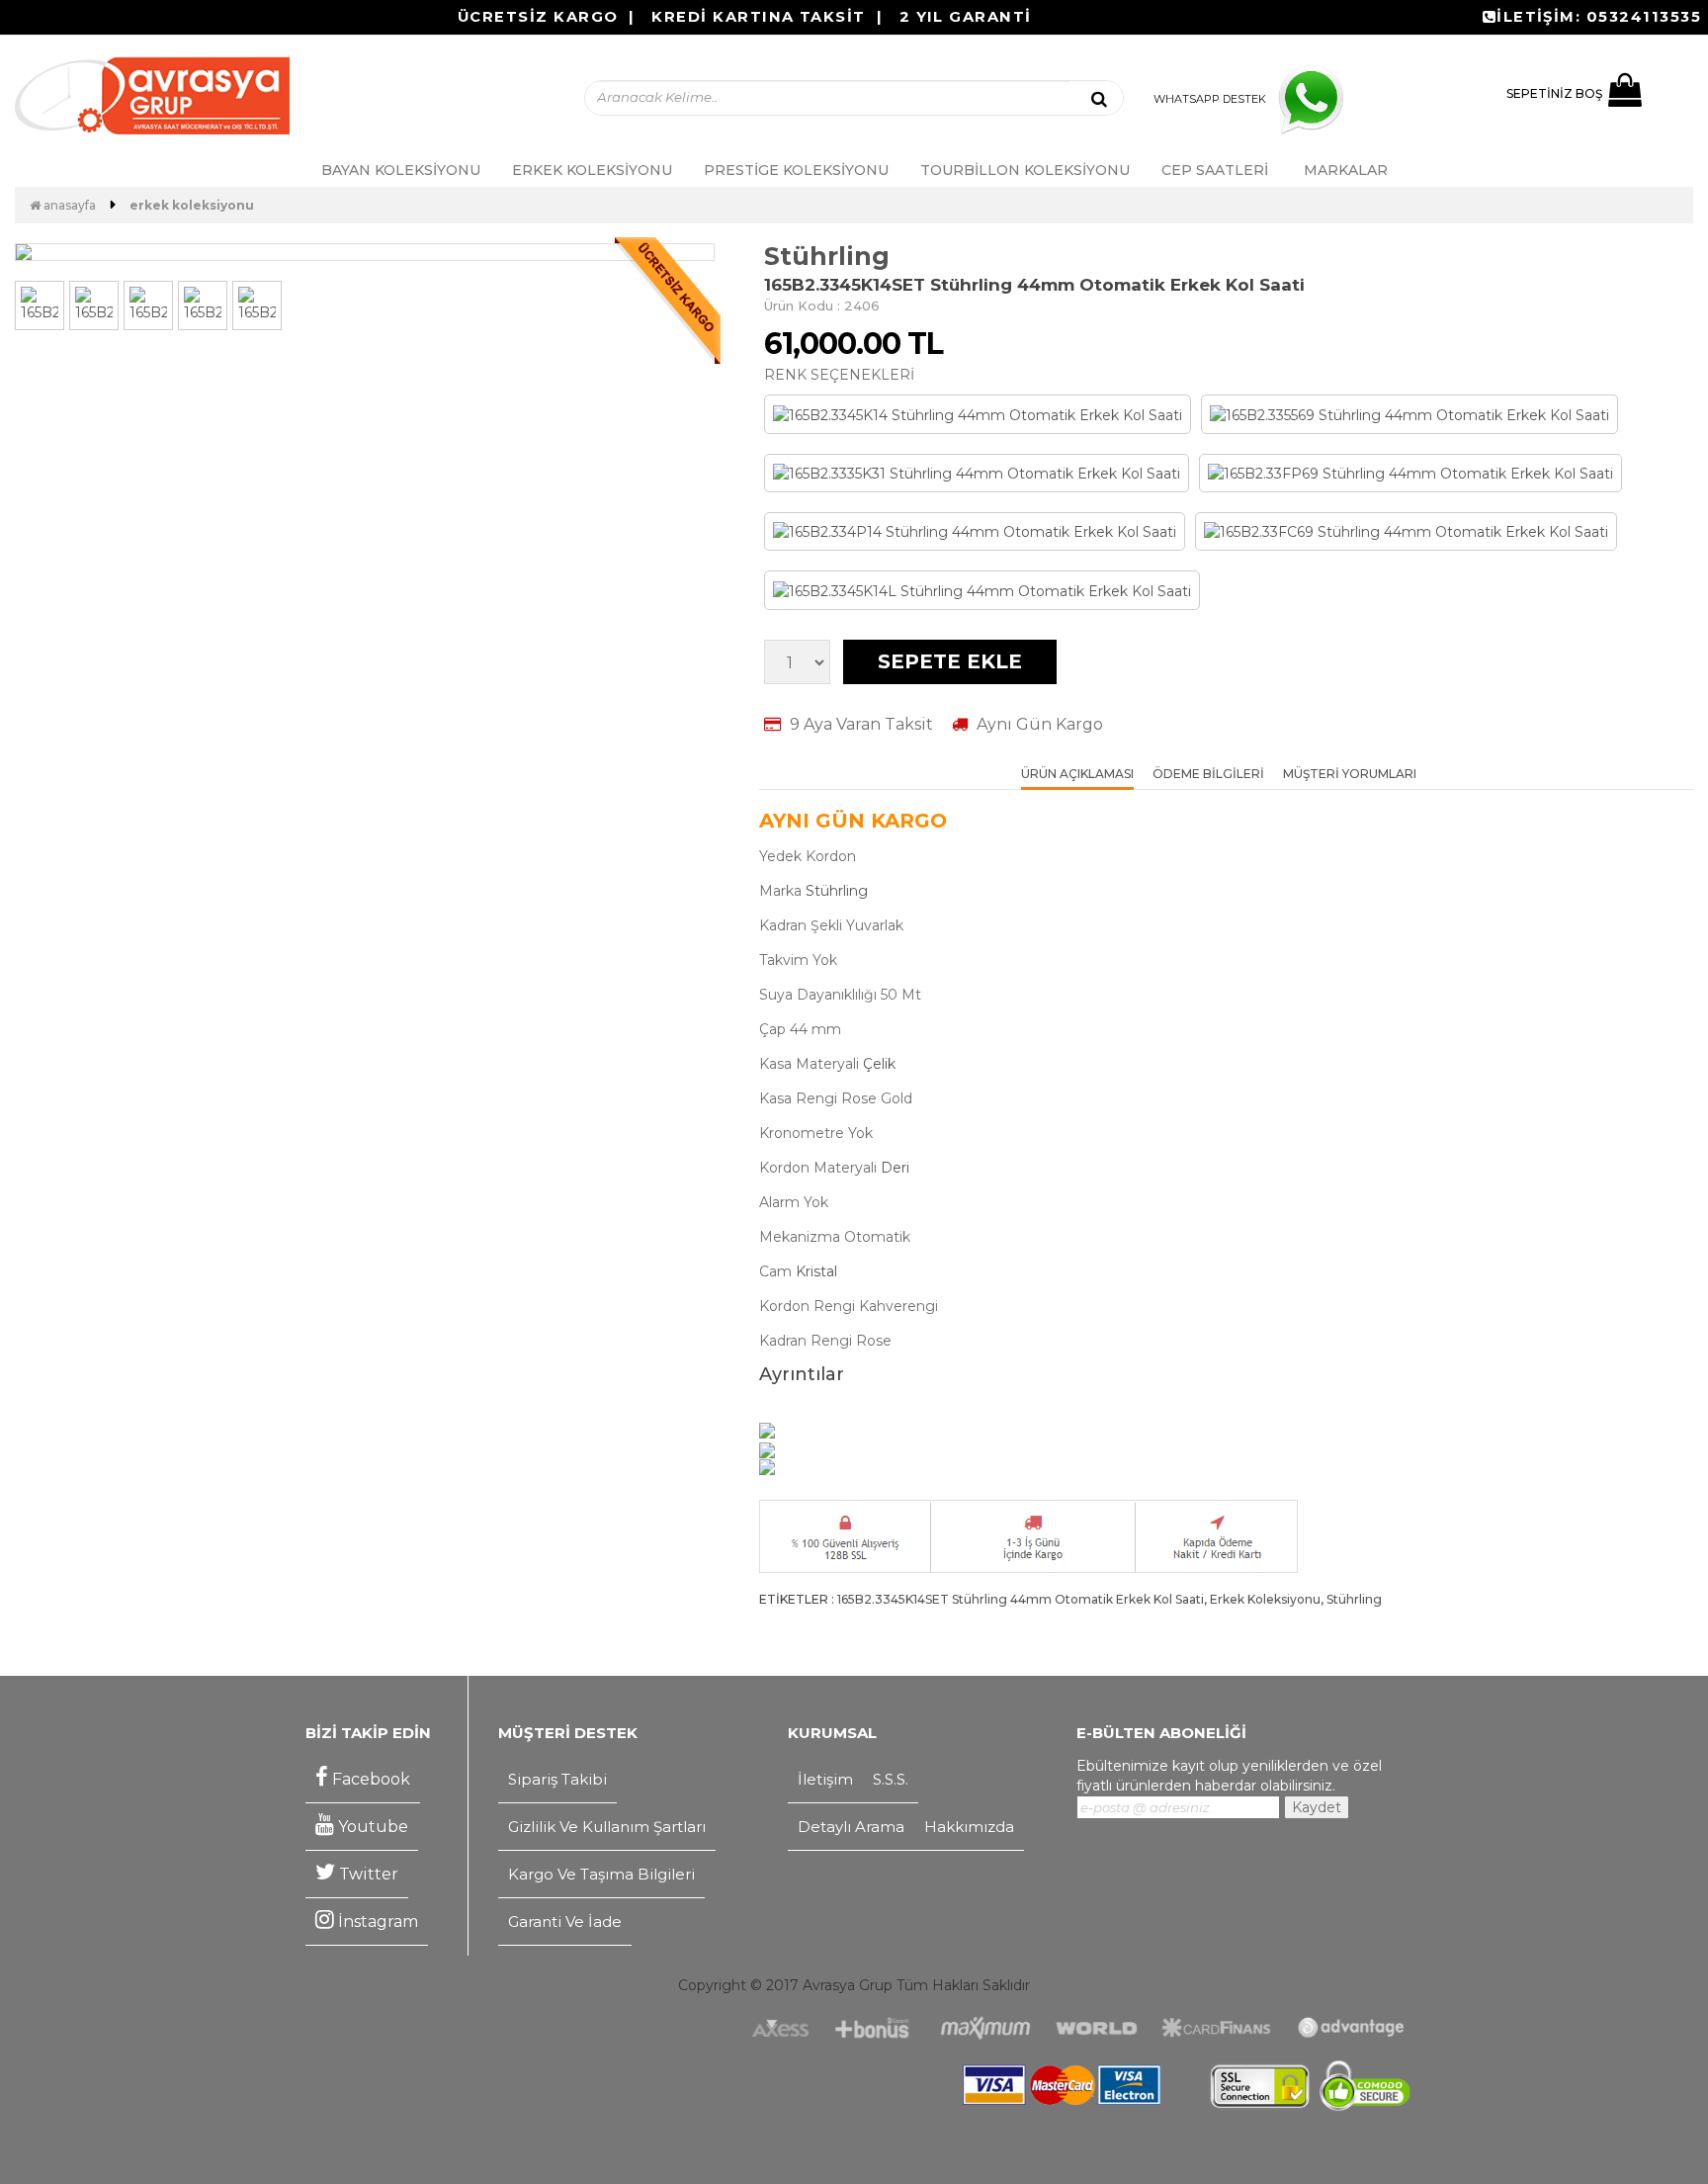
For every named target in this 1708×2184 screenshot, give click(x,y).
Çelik (879, 1064)
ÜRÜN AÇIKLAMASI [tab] (1077, 775)
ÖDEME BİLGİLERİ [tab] (1208, 775)
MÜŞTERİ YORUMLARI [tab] (1350, 775)
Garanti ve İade (565, 1922)
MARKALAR (1346, 170)
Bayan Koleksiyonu (401, 170)
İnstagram (376, 1922)
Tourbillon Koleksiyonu (1025, 170)
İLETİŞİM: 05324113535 (1599, 17)
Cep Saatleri (1215, 170)
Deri (895, 1168)
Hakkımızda (969, 1827)
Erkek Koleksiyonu (592, 170)
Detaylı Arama (851, 1827)
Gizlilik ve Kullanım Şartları (607, 1827)
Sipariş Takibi (557, 1779)
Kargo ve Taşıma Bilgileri (601, 1874)
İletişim (825, 1779)
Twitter (367, 1874)
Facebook (369, 1779)
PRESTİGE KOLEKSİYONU (796, 170)
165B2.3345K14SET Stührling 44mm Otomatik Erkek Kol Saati (1021, 1599)
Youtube (371, 1827)
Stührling (827, 256)
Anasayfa (68, 205)
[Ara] (1099, 98)
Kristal (816, 1271)
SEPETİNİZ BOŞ (1554, 93)
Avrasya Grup (848, 1985)
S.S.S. (891, 1779)
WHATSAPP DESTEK (1210, 99)
